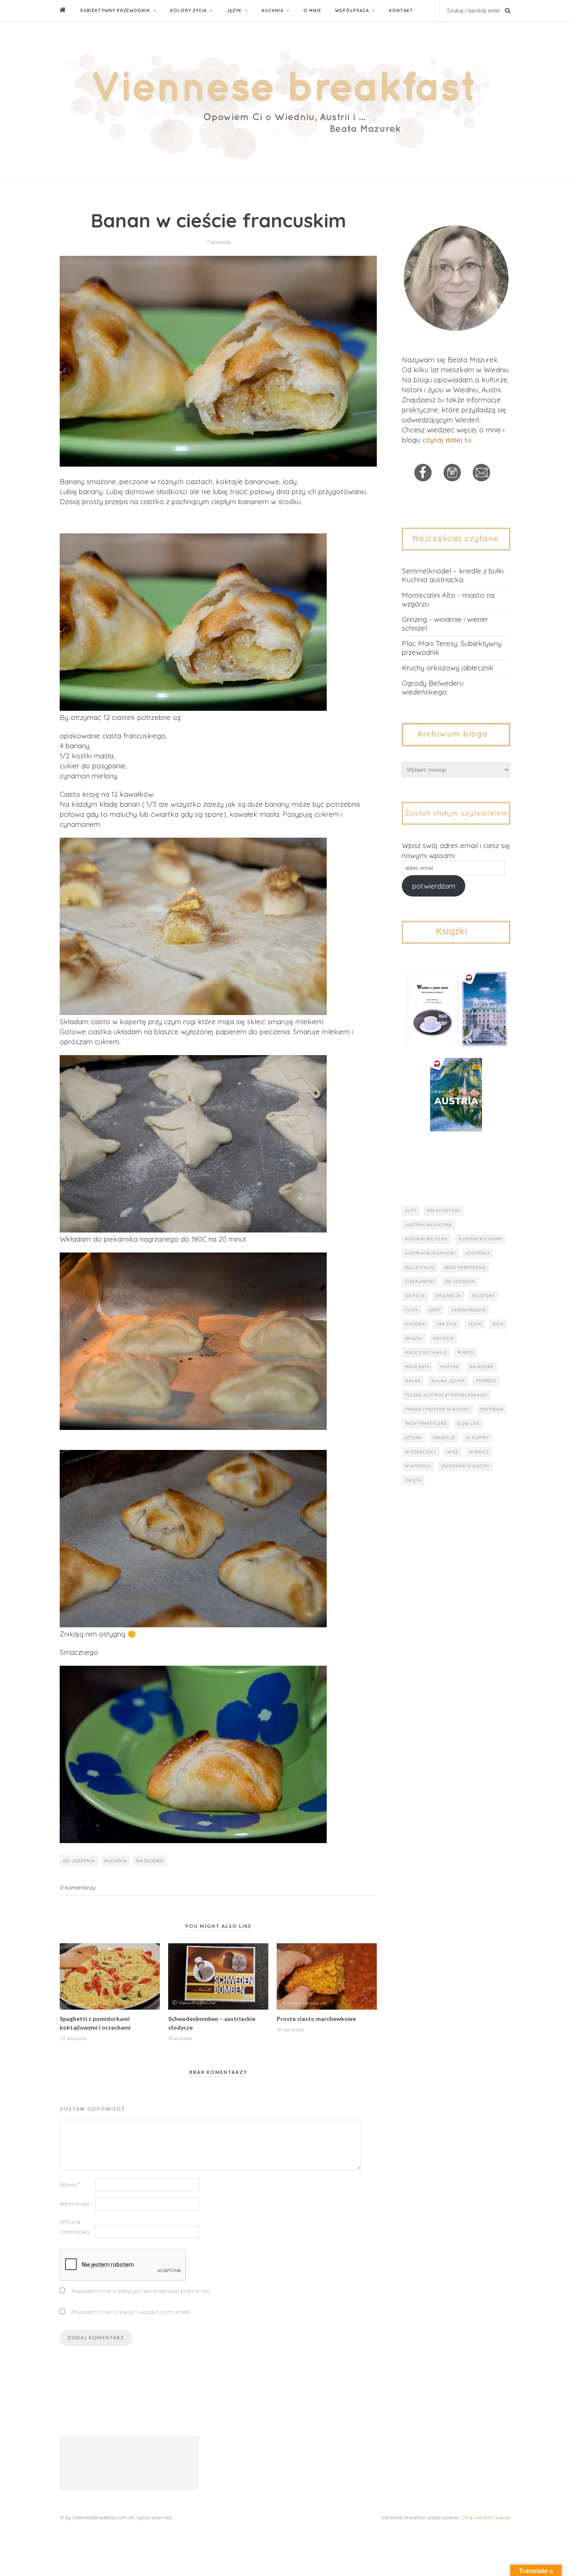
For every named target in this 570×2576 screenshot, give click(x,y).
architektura (444, 1211)
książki (414, 1338)
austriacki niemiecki (430, 1253)
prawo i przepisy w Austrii (437, 1409)
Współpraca (352, 11)
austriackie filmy (426, 1239)
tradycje (444, 1438)
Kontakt (401, 11)
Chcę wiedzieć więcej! (486, 2517)
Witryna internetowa (74, 2227)
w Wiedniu (418, 1466)
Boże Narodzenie (465, 1267)
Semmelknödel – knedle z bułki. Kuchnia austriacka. (453, 575)
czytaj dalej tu (447, 440)
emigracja (448, 1296)
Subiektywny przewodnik (115, 11)
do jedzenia (79, 1861)
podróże (486, 1381)
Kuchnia (272, 11)
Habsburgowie (468, 1310)
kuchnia (115, 1861)
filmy (412, 1310)
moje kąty (417, 1367)
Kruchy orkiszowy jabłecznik (448, 668)
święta (413, 1480)
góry (435, 1310)
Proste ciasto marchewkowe (316, 2019)
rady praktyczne (426, 1423)
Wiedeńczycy (421, 1452)
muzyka (449, 1367)
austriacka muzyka (429, 1225)
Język (234, 11)
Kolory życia (188, 11)
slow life (468, 1423)
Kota (498, 1324)
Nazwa (70, 2185)
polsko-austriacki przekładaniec (446, 1395)
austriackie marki (480, 1239)
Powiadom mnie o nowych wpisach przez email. (131, 2312)
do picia (415, 1296)
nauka (413, 1381)
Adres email (76, 2204)
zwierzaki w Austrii (466, 1466)
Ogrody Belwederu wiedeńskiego (433, 687)
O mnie (312, 11)
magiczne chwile (426, 1352)
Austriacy (478, 1253)
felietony (483, 1296)
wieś (453, 1452)
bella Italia (420, 1267)
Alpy (411, 1211)
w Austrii (477, 1438)
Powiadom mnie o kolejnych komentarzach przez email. (141, 2291)
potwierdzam (434, 886)
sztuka (414, 1438)
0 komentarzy (77, 1887)
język (475, 1324)
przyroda (492, 1409)
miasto (465, 1352)
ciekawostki (420, 1282)
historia (415, 1324)
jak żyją (446, 1324)
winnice (479, 1452)
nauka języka (448, 1381)
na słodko (150, 1861)
